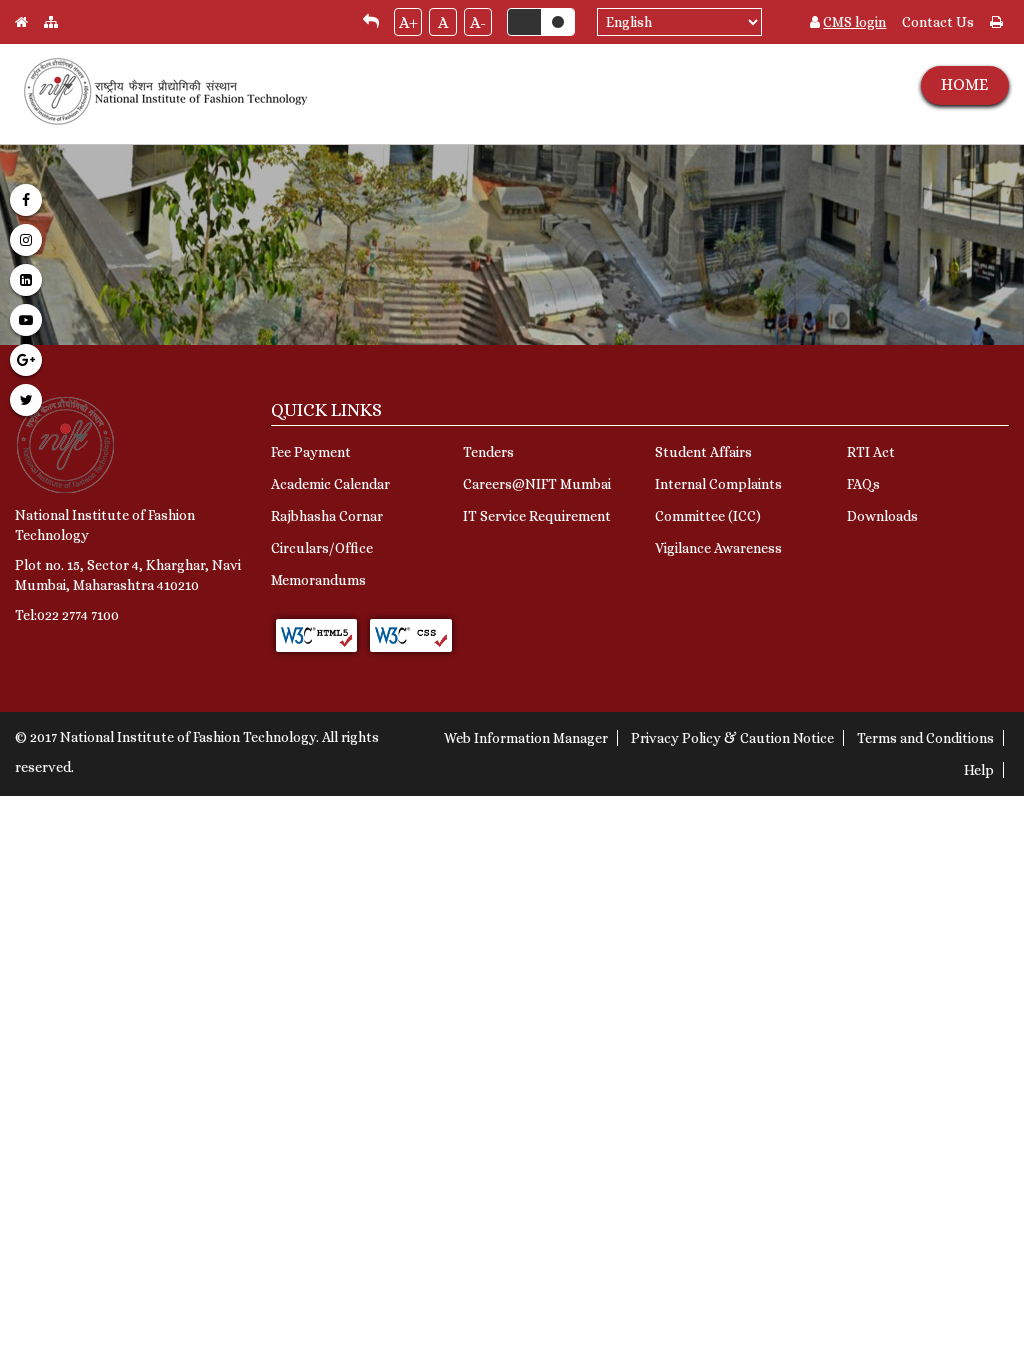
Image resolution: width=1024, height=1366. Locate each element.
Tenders (488, 452)
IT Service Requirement (537, 516)
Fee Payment (311, 452)
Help (979, 770)
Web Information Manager (526, 738)
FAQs (863, 484)
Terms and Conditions (925, 738)
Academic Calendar (330, 484)
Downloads (882, 516)
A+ (408, 22)
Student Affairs (703, 452)
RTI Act (871, 452)
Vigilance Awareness (718, 548)
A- (478, 22)
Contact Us (938, 22)
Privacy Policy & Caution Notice (732, 738)
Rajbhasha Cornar (327, 516)
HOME (964, 84)
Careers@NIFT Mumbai (537, 484)
